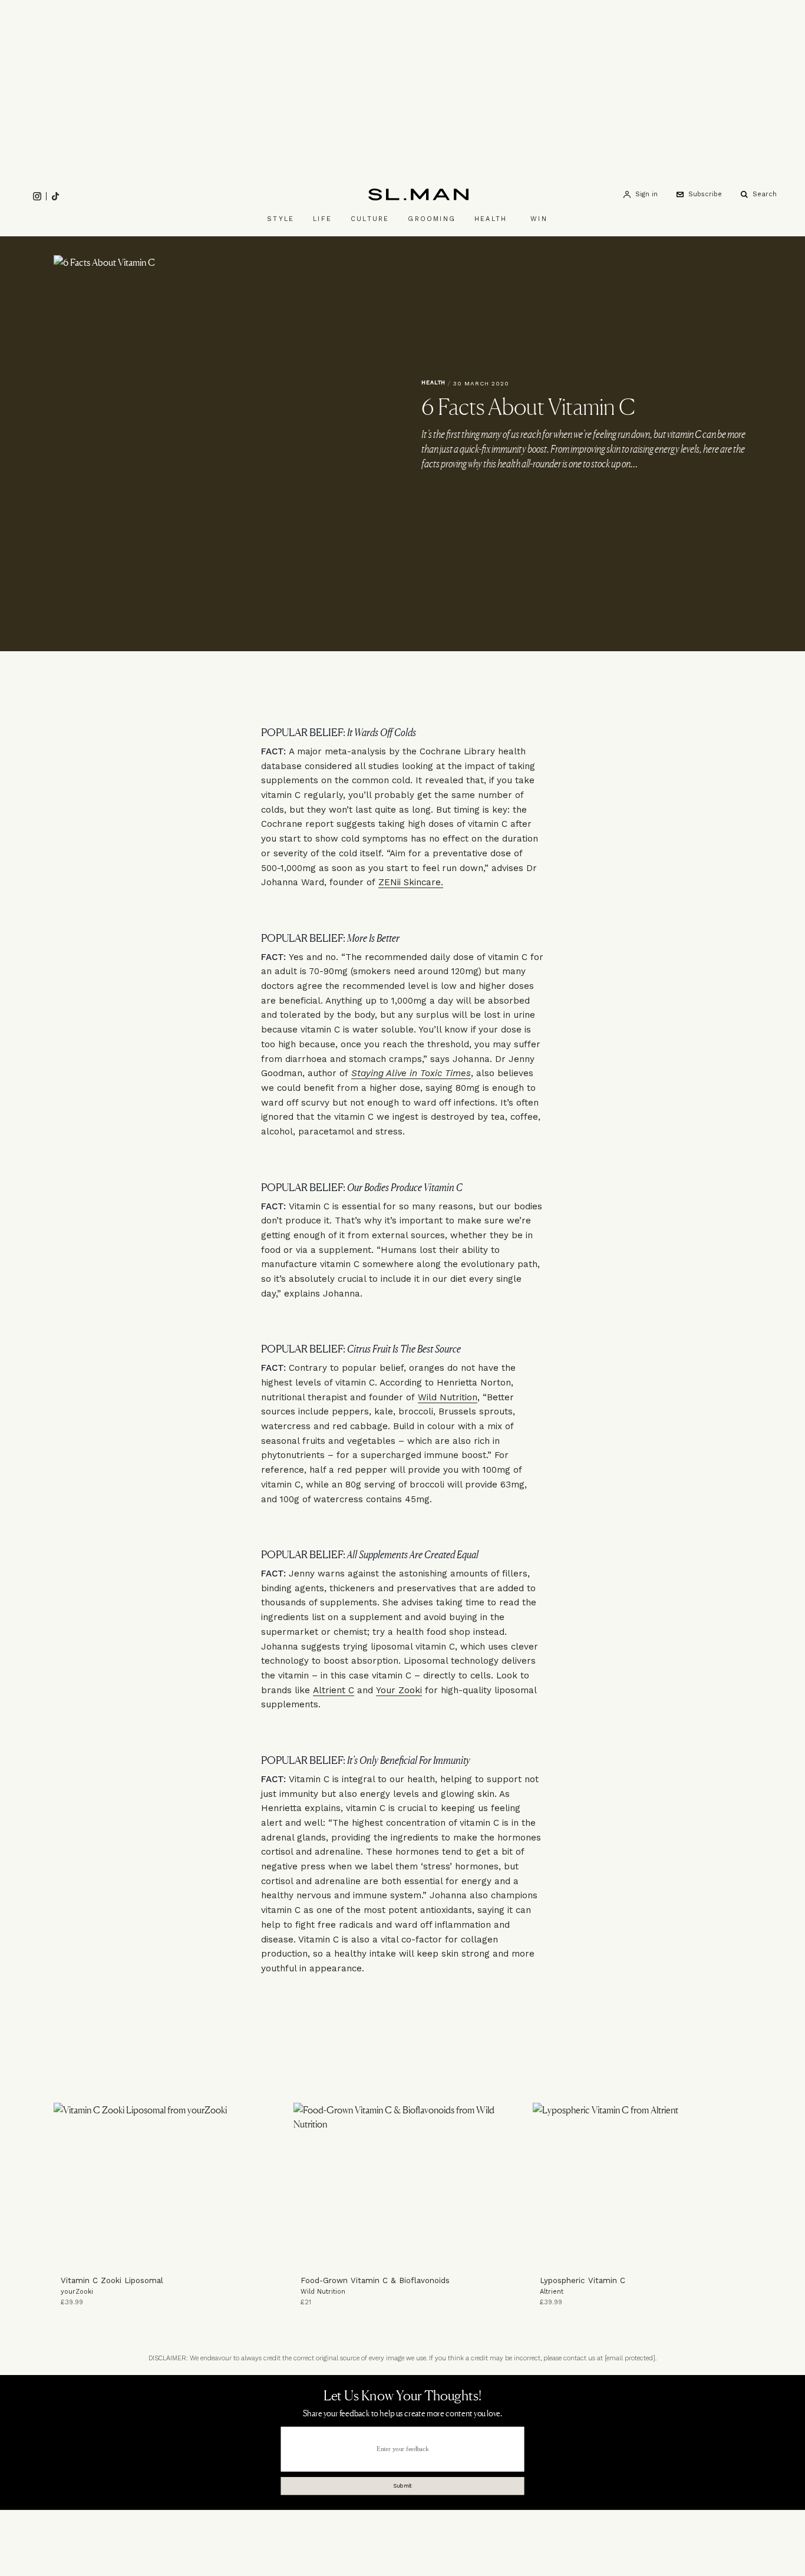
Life (322, 219)
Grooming (432, 219)
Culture (370, 219)
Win (539, 219)
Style (281, 219)
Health (491, 219)
